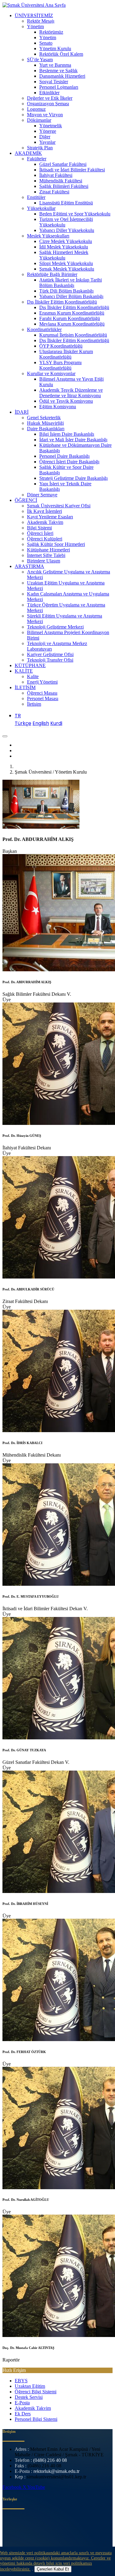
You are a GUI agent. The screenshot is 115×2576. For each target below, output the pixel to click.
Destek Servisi (29, 2397)
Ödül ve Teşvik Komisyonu (66, 401)
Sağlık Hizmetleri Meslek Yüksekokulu (64, 255)
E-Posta (22, 2403)
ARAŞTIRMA (29, 566)
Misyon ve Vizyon (45, 115)
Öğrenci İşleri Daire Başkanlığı (69, 462)
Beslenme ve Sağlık (58, 71)
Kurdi (56, 723)
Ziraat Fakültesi (54, 192)
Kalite (33, 676)
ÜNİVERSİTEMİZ (34, 15)
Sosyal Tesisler (54, 82)
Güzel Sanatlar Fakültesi (63, 164)
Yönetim (35, 26)
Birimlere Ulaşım (44, 561)
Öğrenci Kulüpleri (45, 539)
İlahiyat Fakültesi (56, 175)
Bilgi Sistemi (39, 528)
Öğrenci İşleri (40, 533)
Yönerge (48, 131)
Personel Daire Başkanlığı (64, 456)
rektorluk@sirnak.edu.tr (56, 2471)
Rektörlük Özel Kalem (61, 54)
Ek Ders (23, 2414)
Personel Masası (43, 698)
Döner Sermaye (42, 495)
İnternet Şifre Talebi (46, 555)
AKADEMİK (28, 153)
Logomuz (36, 109)
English (41, 723)
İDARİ (22, 412)
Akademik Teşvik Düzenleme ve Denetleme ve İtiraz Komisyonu (71, 393)
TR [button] (18, 716)
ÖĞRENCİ (26, 500)
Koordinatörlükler (44, 329)
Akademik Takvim (45, 522)
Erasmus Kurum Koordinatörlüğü (72, 313)
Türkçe (23, 723)
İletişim (34, 704)
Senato (46, 43)
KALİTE (24, 671)
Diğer (45, 137)
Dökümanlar (39, 120)
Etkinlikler (49, 93)
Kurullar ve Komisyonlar (51, 373)
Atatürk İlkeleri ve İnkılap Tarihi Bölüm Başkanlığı (71, 283)
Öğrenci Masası (42, 693)
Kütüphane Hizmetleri (48, 550)
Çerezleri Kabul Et (53, 2569)
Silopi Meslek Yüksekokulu (66, 263)
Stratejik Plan (40, 148)
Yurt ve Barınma (55, 65)
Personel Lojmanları (59, 87)
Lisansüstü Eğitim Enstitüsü (66, 203)
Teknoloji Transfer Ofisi (50, 660)
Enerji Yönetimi (42, 682)
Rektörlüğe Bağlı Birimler (52, 274)
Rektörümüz (51, 32)
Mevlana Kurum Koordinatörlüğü (72, 324)
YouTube (36, 2487)
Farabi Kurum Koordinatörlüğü (70, 318)
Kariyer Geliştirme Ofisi (50, 654)
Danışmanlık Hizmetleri (62, 76)
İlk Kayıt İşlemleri (44, 511)
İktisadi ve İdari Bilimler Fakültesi (72, 170)
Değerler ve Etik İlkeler (50, 98)
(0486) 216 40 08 (50, 2460)
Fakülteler (37, 159)
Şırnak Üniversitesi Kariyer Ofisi (59, 506)
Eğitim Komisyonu (58, 407)
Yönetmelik (51, 126)
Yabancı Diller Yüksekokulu (67, 230)
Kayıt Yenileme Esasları (50, 517)
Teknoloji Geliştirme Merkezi (55, 627)
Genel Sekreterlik (44, 418)
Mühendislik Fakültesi (61, 181)
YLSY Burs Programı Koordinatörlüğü (60, 365)
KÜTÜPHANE (30, 665)
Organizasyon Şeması (48, 104)
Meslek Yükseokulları (48, 236)
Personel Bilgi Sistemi (36, 2419)
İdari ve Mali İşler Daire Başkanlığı (73, 440)
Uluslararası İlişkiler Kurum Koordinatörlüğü (66, 354)
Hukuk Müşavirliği (45, 423)
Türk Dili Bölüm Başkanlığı (66, 291)
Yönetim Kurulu (55, 49)
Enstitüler (36, 197)
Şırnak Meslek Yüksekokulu (67, 269)
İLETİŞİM (25, 687)
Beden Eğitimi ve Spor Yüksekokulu (75, 214)
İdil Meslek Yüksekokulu (64, 247)
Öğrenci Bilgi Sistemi (36, 2392)
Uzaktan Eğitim (30, 2386)
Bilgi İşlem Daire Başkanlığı (67, 434)
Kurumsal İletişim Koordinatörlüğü (73, 335)
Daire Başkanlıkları (46, 429)
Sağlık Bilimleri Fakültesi (64, 186)
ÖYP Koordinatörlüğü (61, 346)
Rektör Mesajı (41, 21)
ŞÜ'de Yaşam (40, 60)
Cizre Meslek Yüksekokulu (66, 241)
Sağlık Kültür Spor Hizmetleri (56, 544)
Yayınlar (47, 142)
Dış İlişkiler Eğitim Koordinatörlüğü (62, 302)
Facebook (13, 2487)
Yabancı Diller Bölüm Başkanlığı (71, 296)
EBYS (21, 2381)
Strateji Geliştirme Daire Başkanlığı (73, 478)
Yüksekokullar (41, 208)
